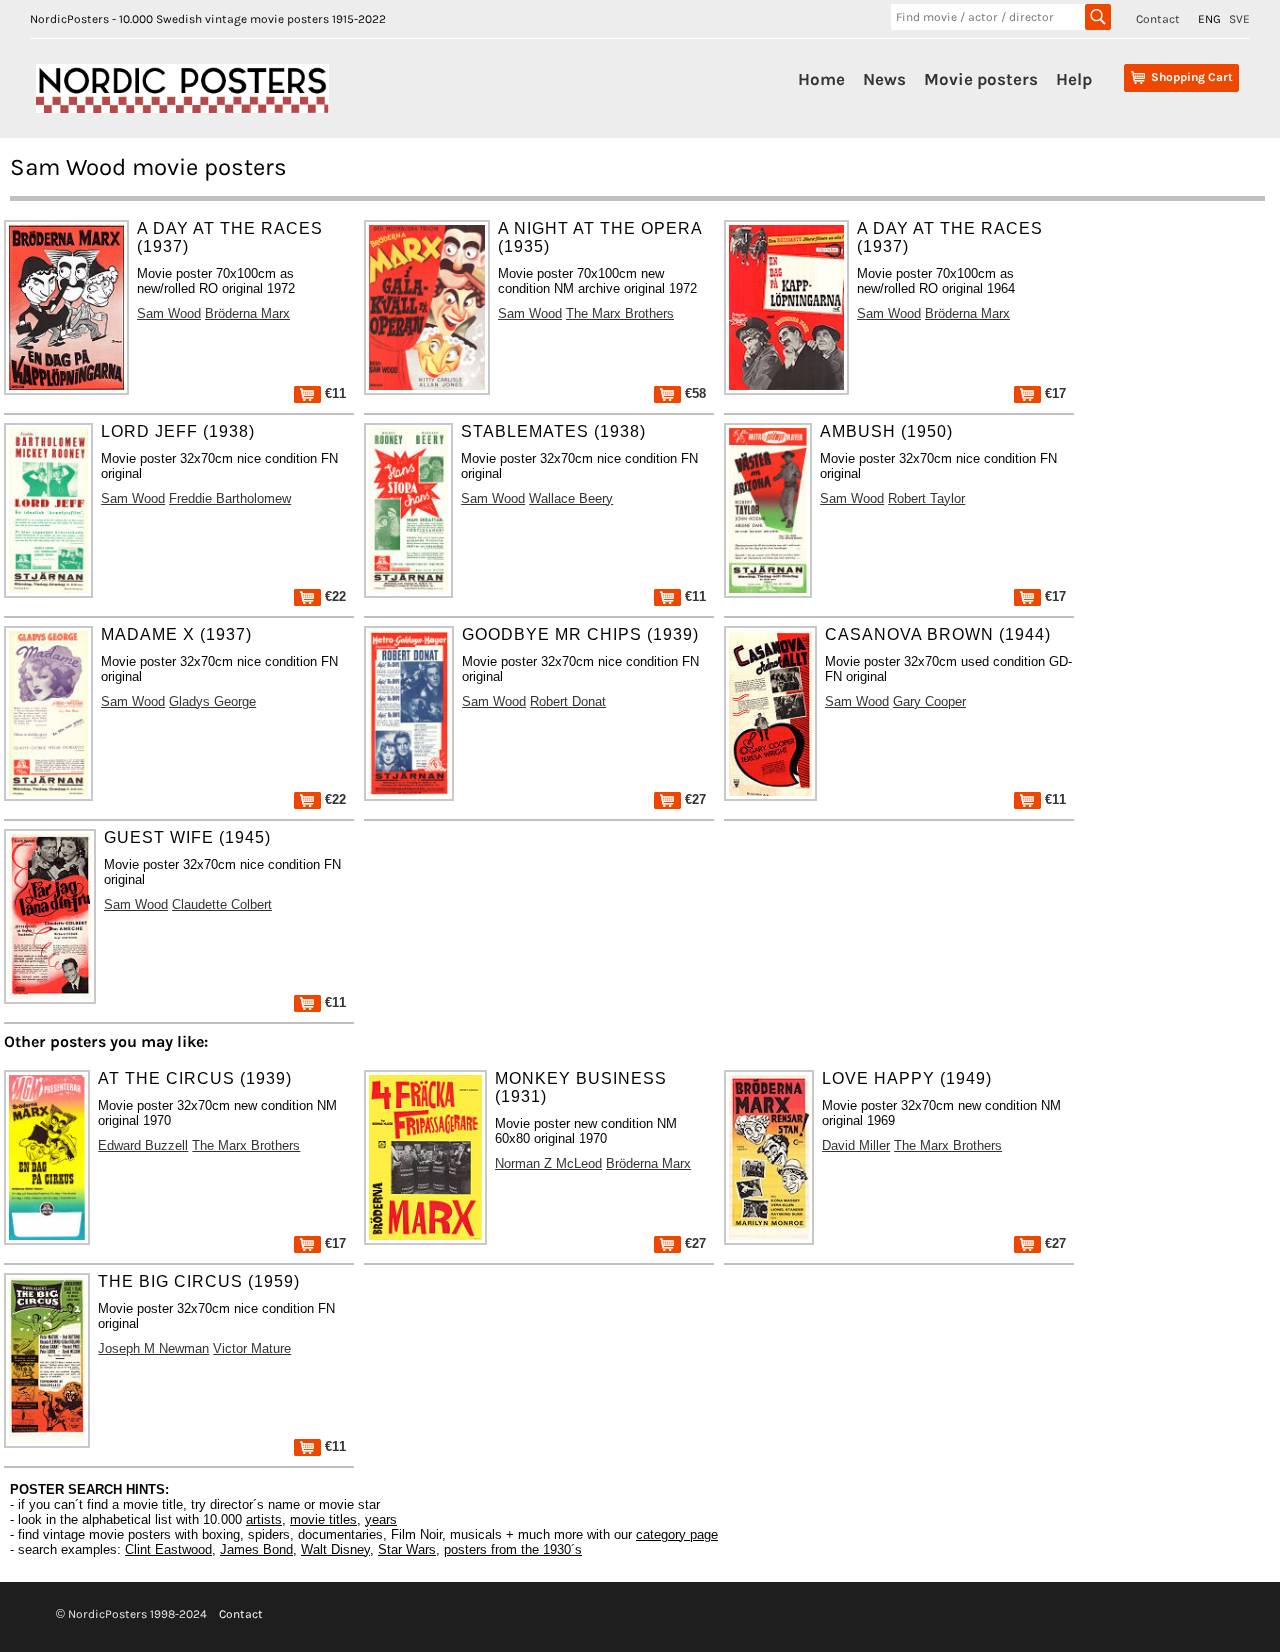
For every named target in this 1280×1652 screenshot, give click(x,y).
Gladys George (212, 701)
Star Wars (407, 1549)
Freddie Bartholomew (230, 498)
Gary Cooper (929, 701)
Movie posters (981, 79)
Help (1074, 79)
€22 (333, 596)
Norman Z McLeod (548, 1163)
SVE (1239, 19)
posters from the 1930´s (513, 1549)
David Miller (856, 1145)
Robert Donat (568, 701)
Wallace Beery (571, 498)
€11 (333, 393)
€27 (693, 799)
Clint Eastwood (168, 1549)
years (381, 1519)
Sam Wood (169, 313)
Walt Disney (335, 1549)
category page (677, 1534)
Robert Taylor (926, 498)
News (884, 79)
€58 (693, 393)
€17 (1053, 393)
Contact (1158, 19)
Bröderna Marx (247, 313)
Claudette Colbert (222, 904)
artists (264, 1519)
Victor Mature (252, 1348)
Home (821, 79)
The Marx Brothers (620, 313)
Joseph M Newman (153, 1348)
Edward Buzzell (143, 1145)
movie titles (323, 1519)
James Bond (256, 1549)
